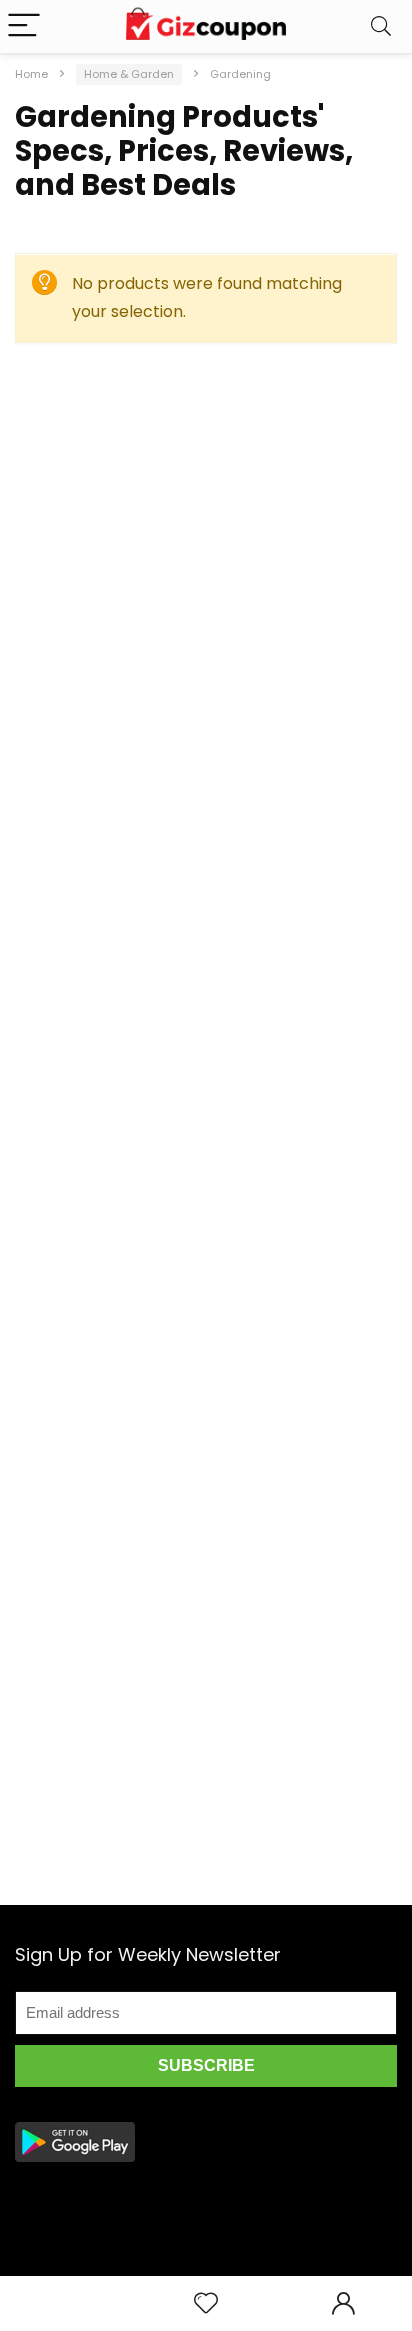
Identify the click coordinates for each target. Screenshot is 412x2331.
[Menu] (24, 26)
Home (31, 74)
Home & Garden (129, 74)
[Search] (381, 26)
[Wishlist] (206, 2303)
